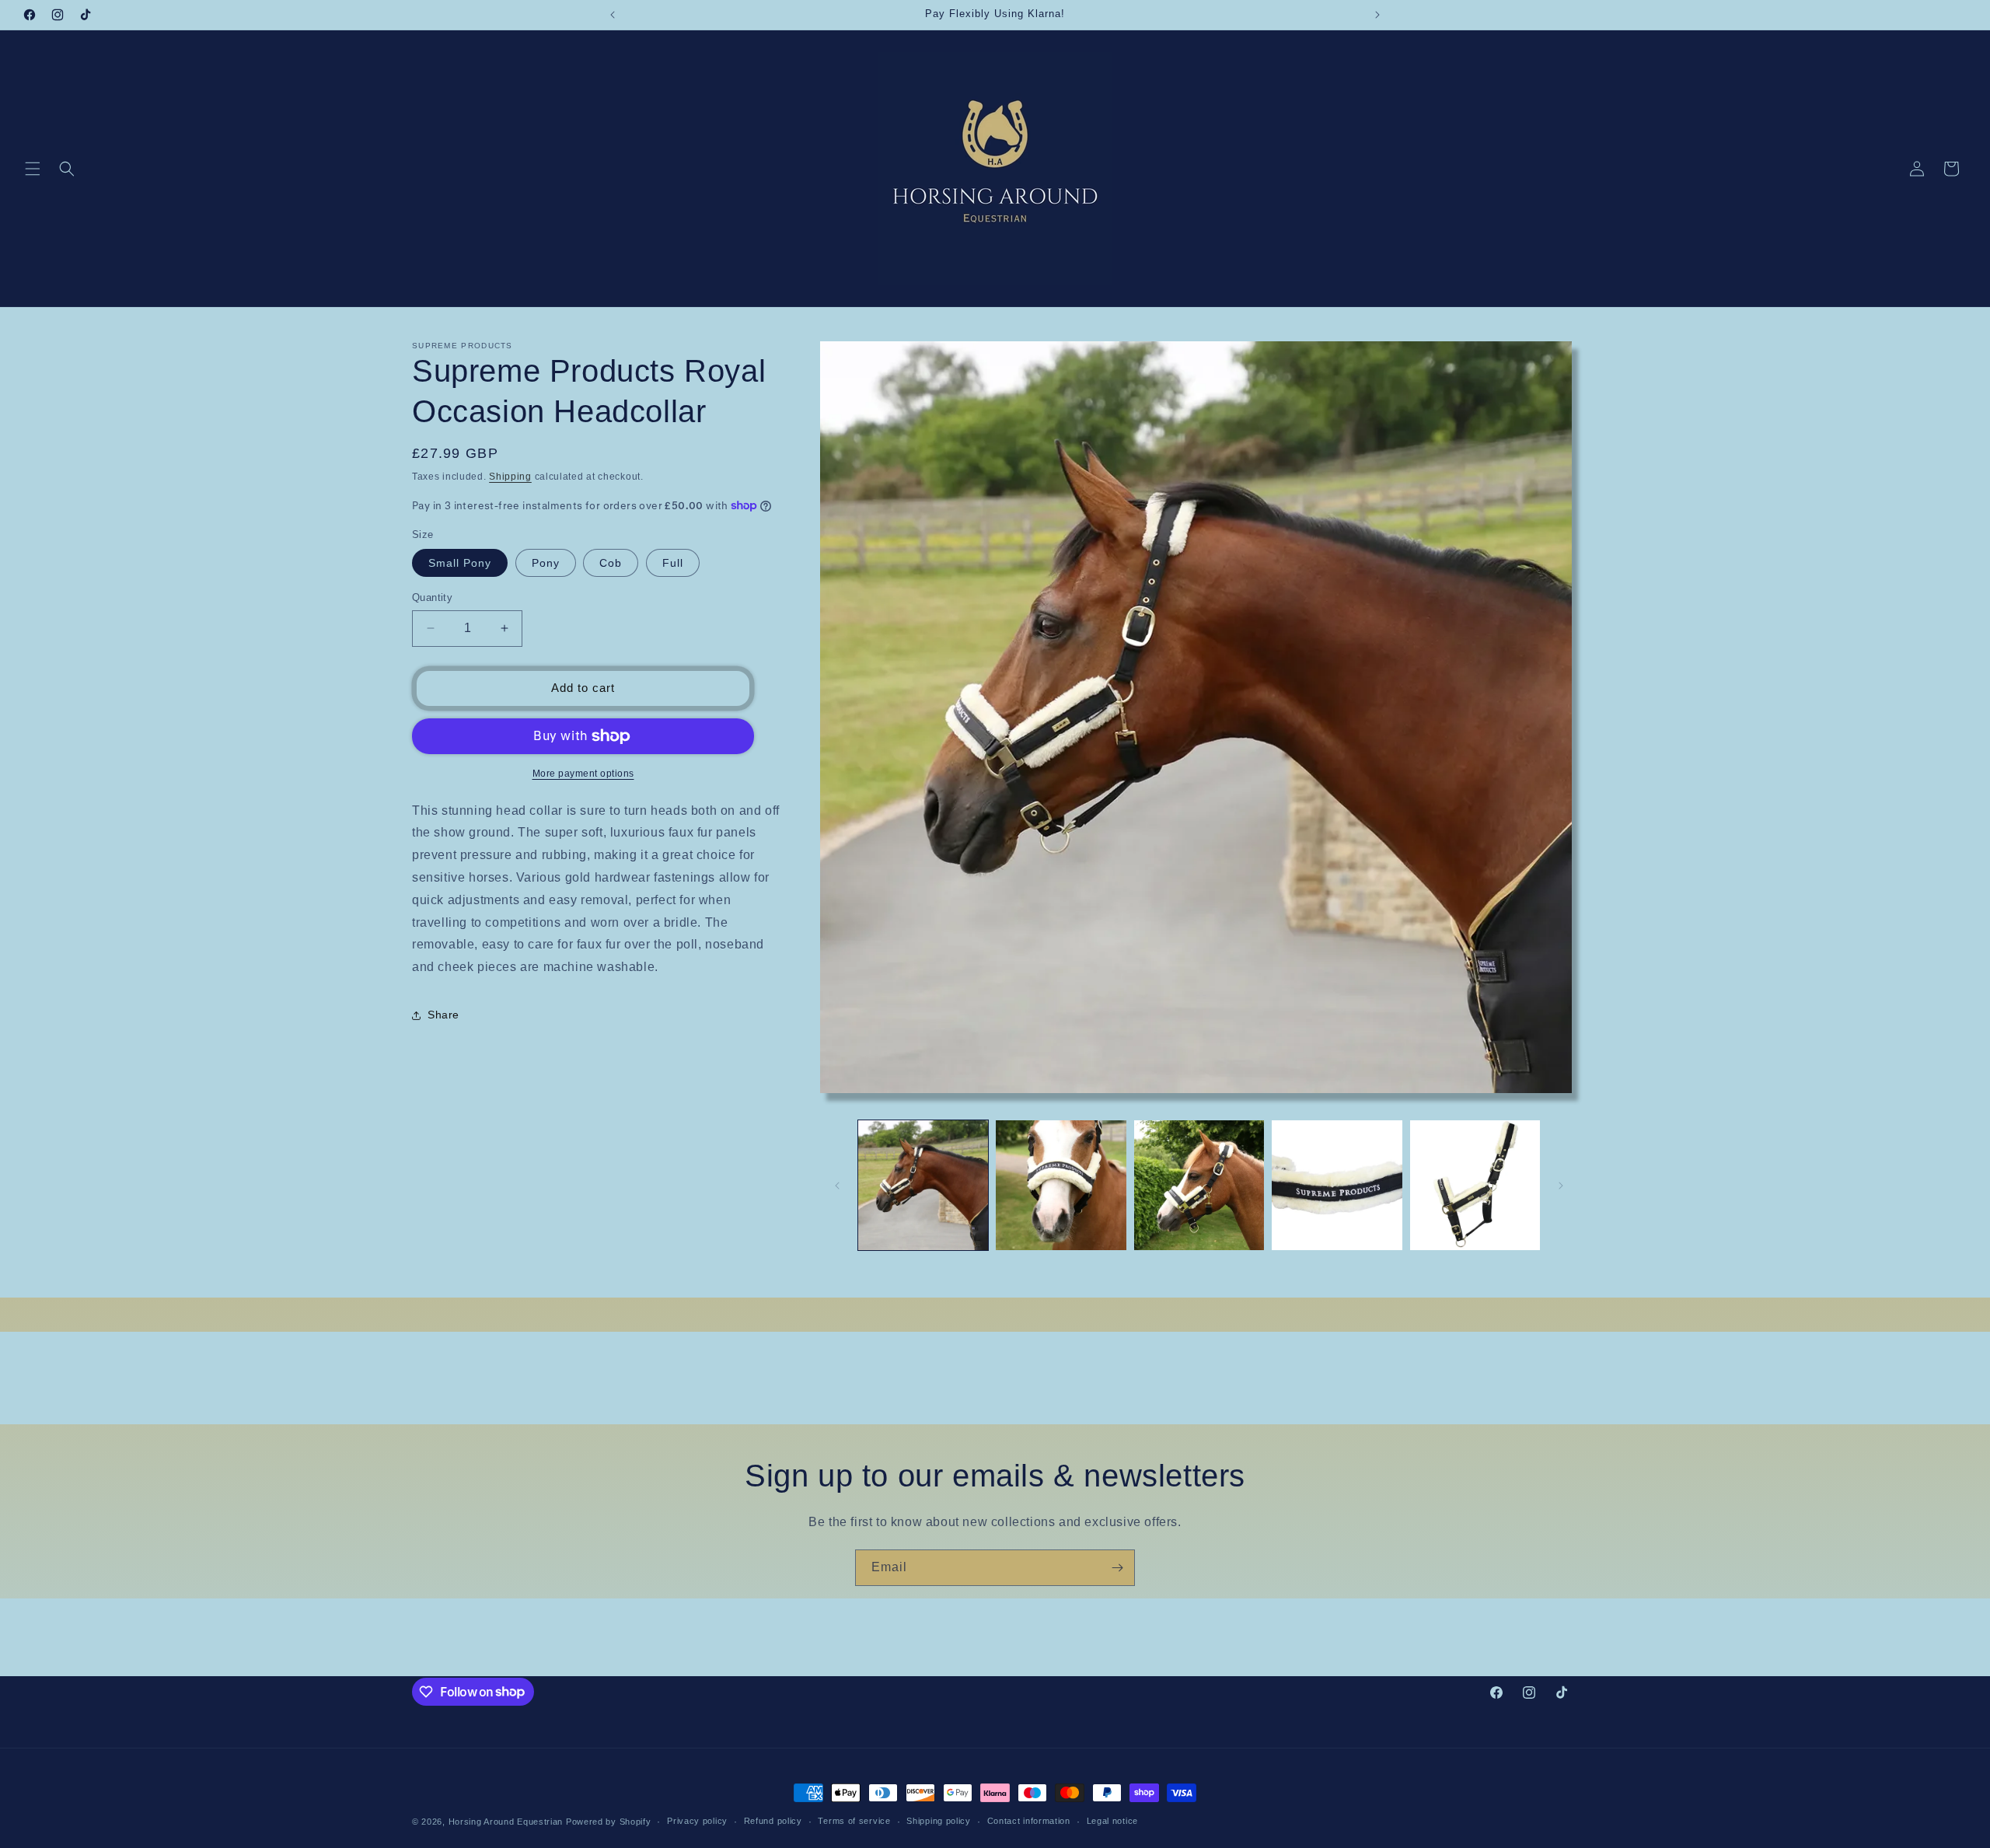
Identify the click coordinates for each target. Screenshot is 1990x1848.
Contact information (1029, 1821)
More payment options (583, 774)
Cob (611, 563)
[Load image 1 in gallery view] (923, 1185)
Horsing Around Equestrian (506, 1822)
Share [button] (443, 1015)
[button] (33, 169)
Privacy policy (697, 1821)
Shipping (510, 477)
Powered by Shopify (609, 1822)
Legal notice (1112, 1821)
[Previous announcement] (613, 15)
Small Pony (460, 563)
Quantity (432, 597)
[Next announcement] (1377, 15)
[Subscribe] (1117, 1568)
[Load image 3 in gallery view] (1199, 1185)
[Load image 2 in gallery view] (1061, 1185)
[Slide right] (1561, 1186)
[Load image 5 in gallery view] (1475, 1185)
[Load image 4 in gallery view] (1337, 1185)
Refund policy (773, 1821)
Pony (546, 563)
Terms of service (854, 1821)
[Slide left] (837, 1186)
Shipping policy (939, 1821)
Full (673, 563)
